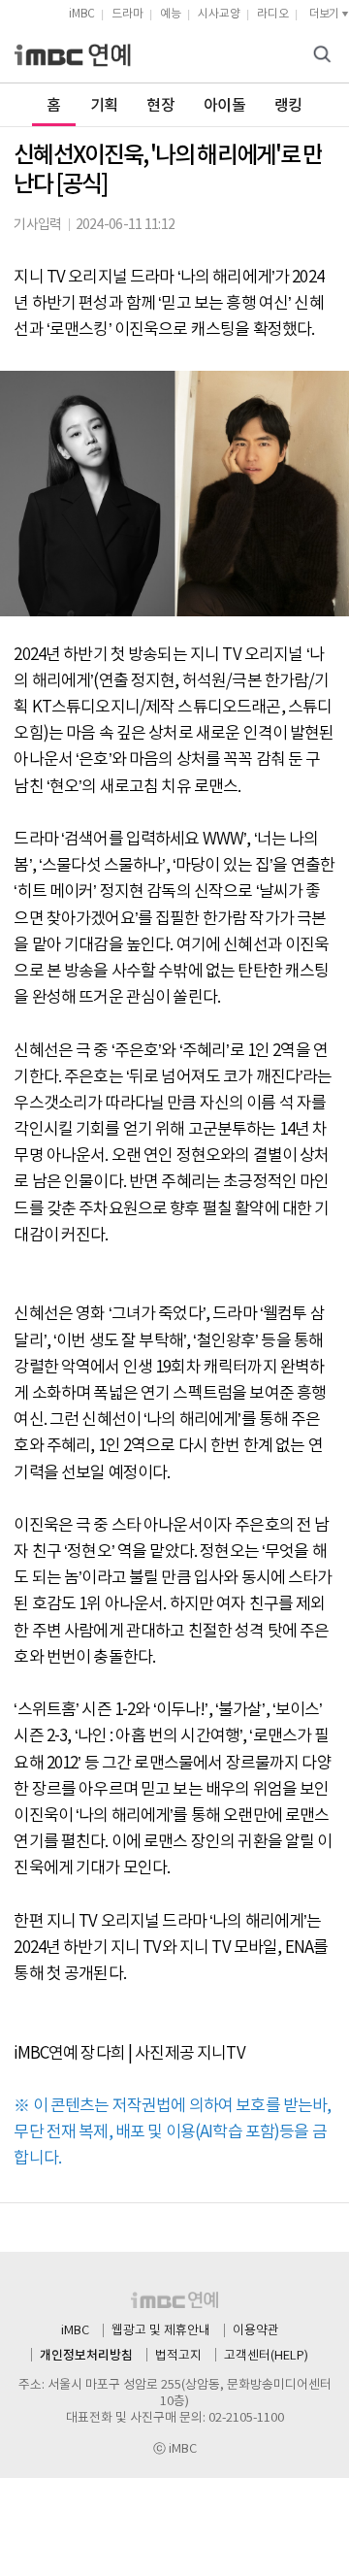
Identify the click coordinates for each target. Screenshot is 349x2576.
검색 (325, 56)
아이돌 (224, 106)
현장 (160, 106)
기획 (104, 106)
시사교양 (219, 14)
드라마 (127, 14)
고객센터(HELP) (266, 2356)
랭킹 (288, 106)
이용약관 (256, 2331)
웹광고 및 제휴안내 (161, 2331)
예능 (171, 14)
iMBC (82, 14)
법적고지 (178, 2356)
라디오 (273, 14)
